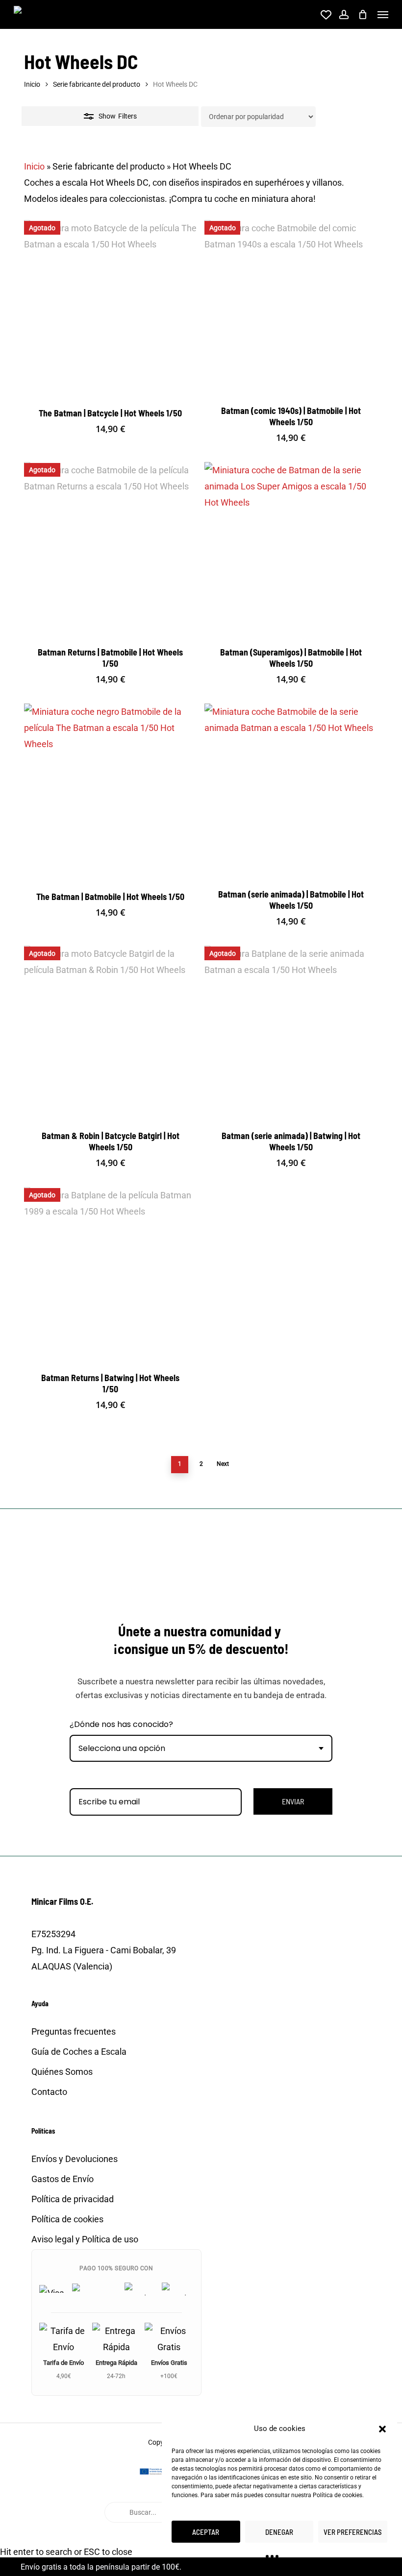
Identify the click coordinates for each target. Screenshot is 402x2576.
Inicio (32, 84)
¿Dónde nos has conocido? (121, 1724)
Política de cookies (338, 2495)
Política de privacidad (73, 2199)
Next (223, 1464)
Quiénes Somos (62, 2072)
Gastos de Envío (63, 2179)
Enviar (293, 1801)
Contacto (49, 2092)
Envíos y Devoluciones (75, 2159)
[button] (382, 2429)
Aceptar (206, 2532)
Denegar (279, 2532)
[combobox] (201, 1748)
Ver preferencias (353, 2532)
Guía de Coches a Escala (79, 2052)
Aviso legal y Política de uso (85, 2239)
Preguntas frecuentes (74, 2031)
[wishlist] (325, 15)
